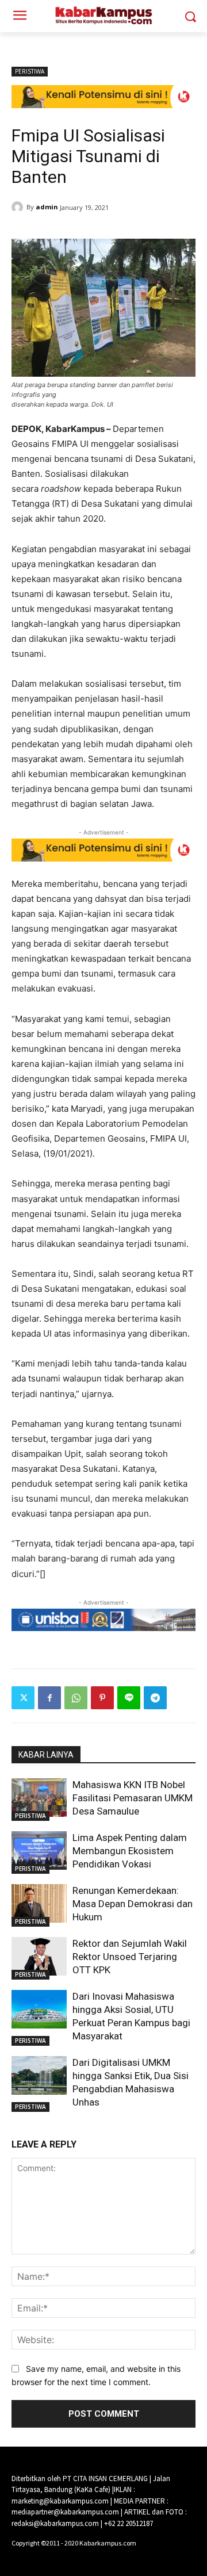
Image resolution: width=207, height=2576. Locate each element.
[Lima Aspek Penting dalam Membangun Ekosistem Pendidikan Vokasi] (39, 1850)
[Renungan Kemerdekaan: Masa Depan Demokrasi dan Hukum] (39, 1903)
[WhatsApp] (76, 1698)
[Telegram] (155, 1698)
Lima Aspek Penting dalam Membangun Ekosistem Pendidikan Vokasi (130, 1851)
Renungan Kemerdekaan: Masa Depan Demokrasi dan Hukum (133, 1904)
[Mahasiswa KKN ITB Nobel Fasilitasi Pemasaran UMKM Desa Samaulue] (39, 1798)
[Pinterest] (102, 1698)
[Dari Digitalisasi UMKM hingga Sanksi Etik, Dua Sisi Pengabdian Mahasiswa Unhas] (39, 2075)
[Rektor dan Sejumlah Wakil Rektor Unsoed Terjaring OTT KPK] (39, 1956)
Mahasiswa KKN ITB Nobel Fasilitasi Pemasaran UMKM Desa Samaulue (133, 1798)
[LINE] (129, 1698)
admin (47, 207)
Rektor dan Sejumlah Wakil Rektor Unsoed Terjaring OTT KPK (130, 1957)
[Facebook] (49, 1698)
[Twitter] (23, 1698)
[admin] (19, 207)
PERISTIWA (30, 71)
